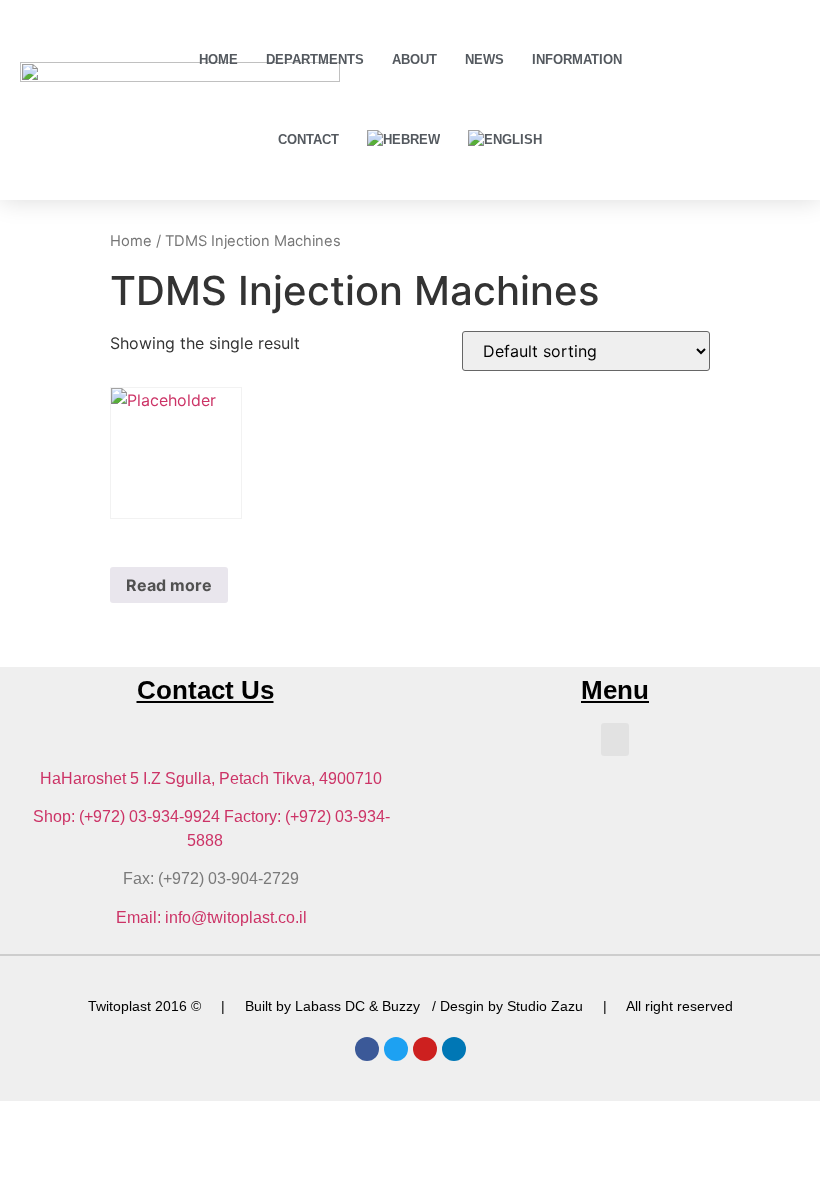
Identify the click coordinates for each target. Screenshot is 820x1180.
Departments (315, 59)
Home (218, 59)
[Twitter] (396, 1049)
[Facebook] (367, 1049)
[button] (615, 739)
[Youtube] (425, 1049)
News (484, 59)
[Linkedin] (454, 1049)
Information (577, 59)
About (414, 59)
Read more (169, 585)
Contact (308, 139)
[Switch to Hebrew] (403, 140)
